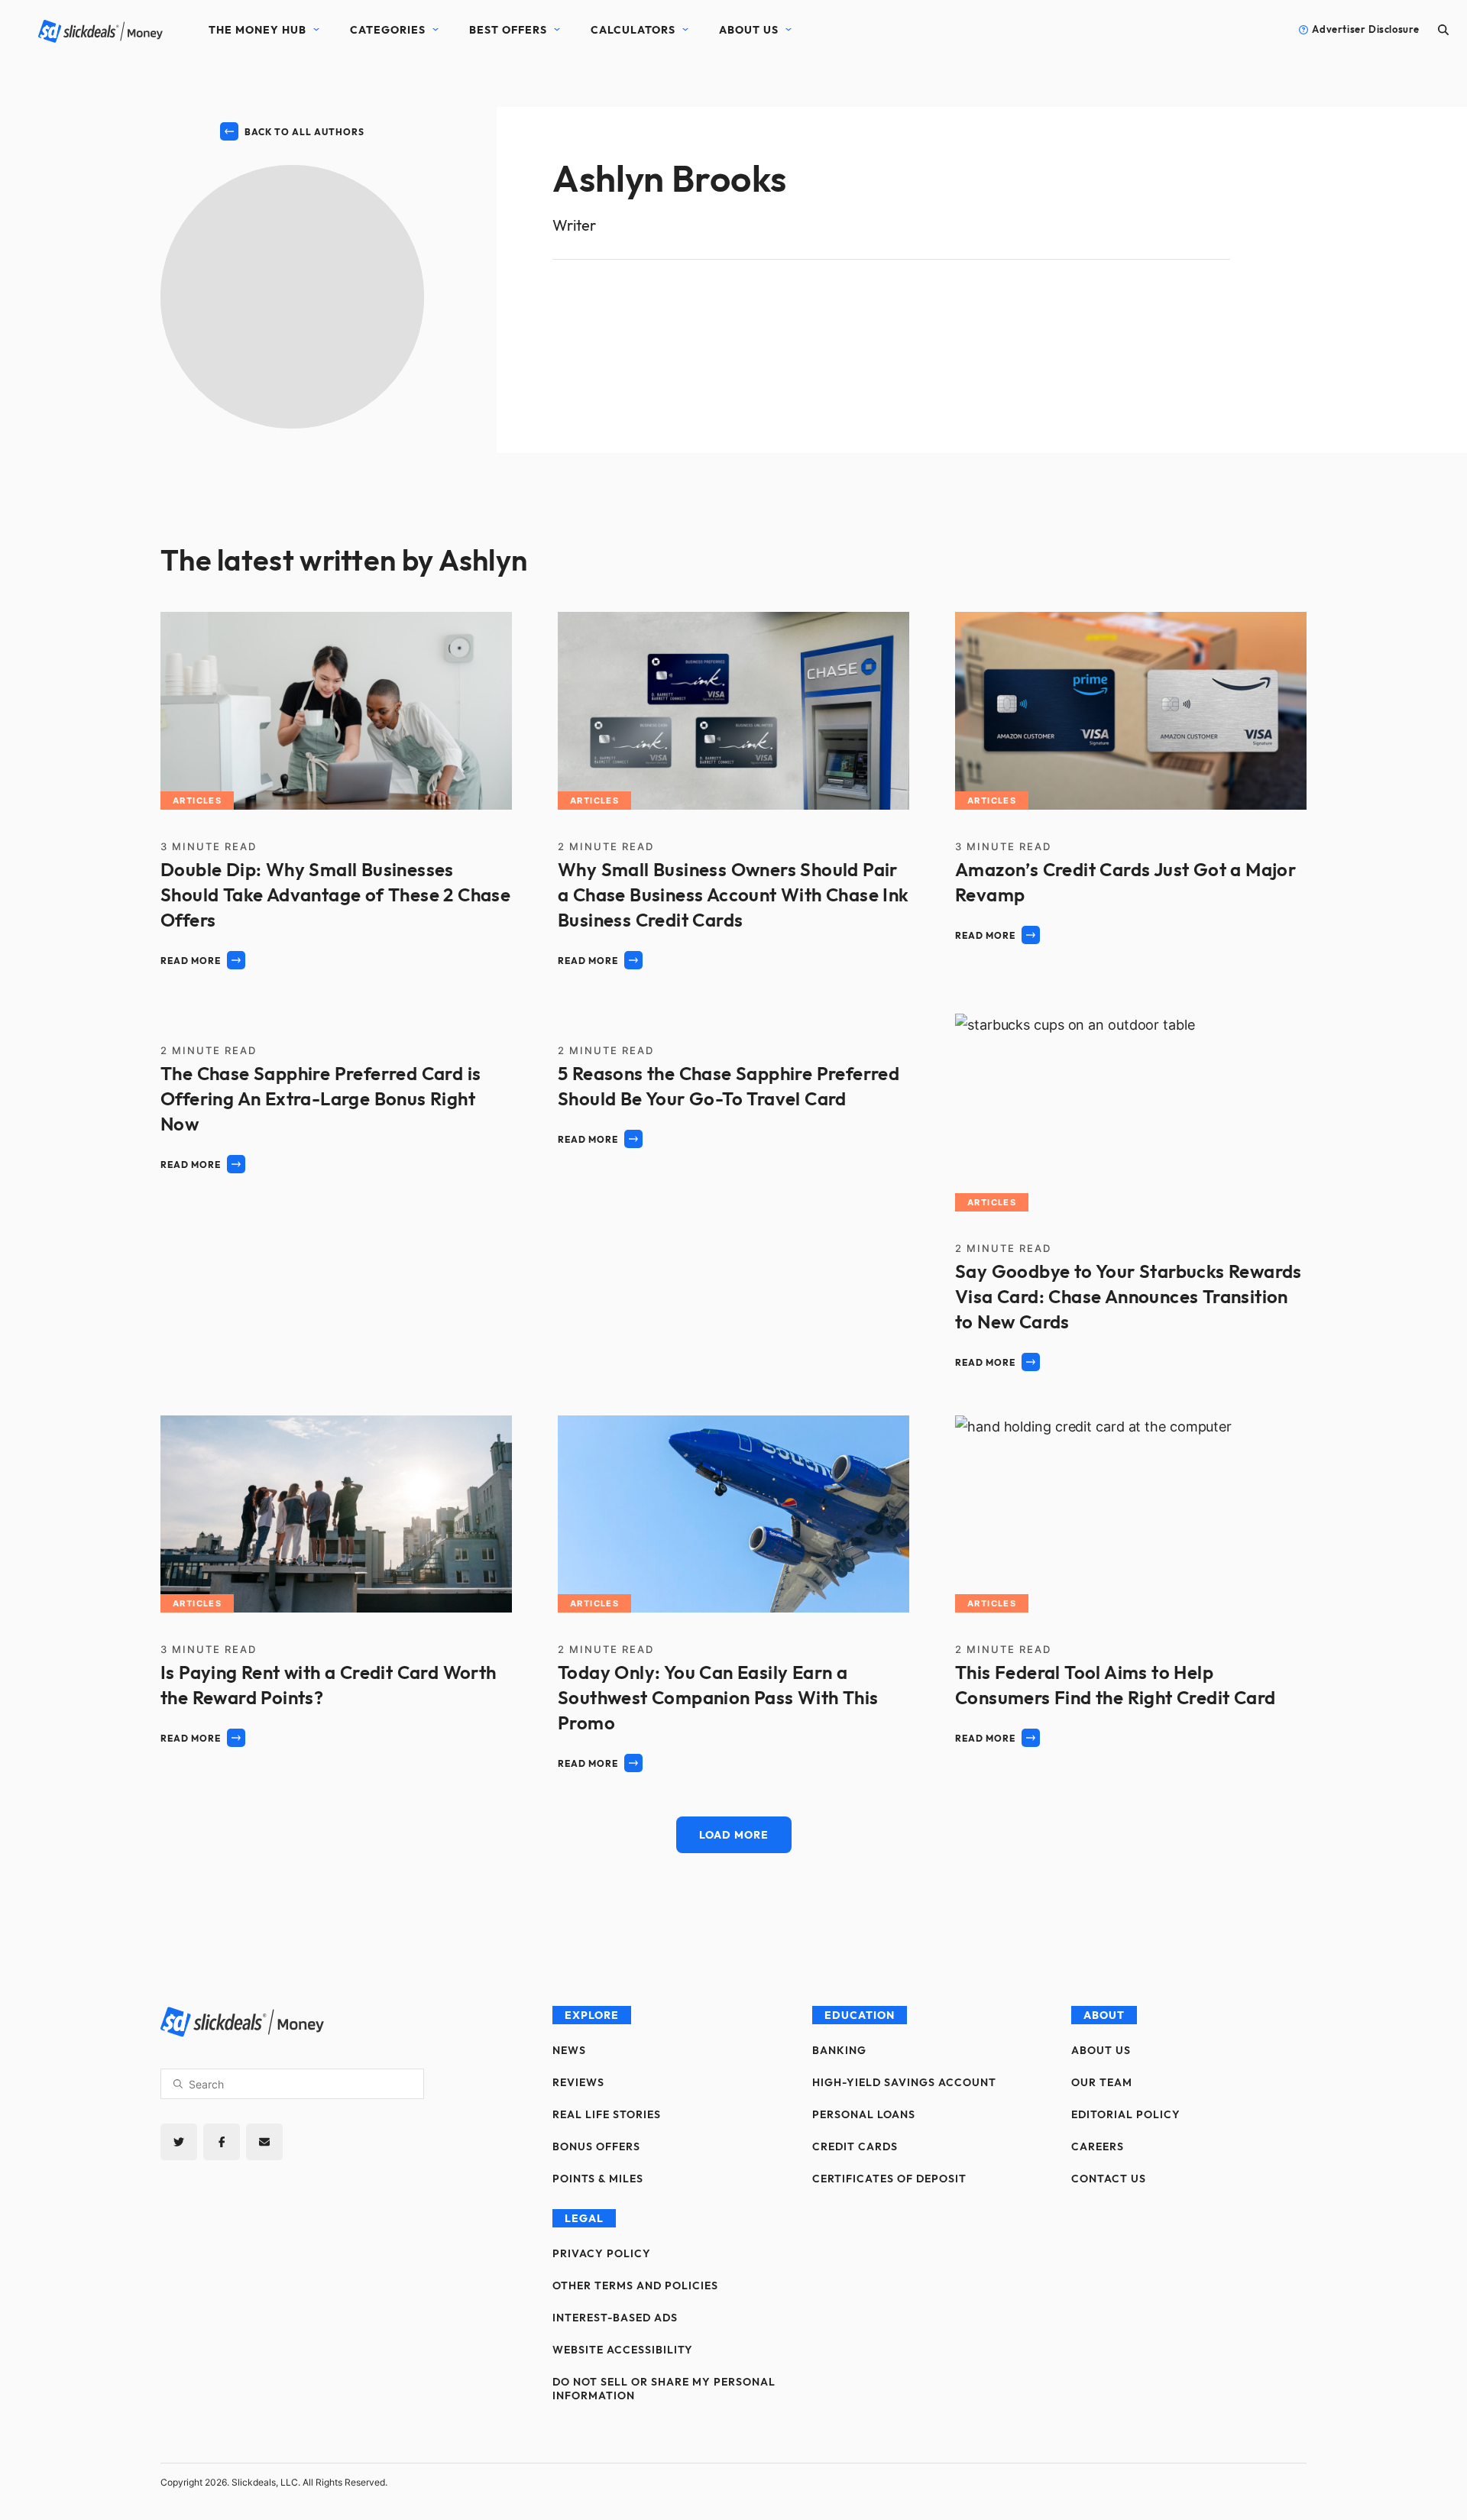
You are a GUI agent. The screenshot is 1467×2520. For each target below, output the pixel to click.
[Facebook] (222, 2142)
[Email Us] (264, 2142)
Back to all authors (304, 132)
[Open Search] (1443, 29)
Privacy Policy (602, 2253)
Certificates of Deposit (889, 2179)
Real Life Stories (607, 2114)
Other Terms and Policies (635, 2285)
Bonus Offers (596, 2146)
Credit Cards (855, 2146)
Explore (592, 2015)
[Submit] (178, 2084)
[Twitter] (179, 2142)
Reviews (578, 2082)
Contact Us (1109, 2179)
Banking (839, 2050)
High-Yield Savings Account (904, 2082)
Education (860, 2015)
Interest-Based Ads (615, 2318)
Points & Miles (598, 2179)
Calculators (633, 30)
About (1104, 2015)
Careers (1098, 2146)
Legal (584, 2218)
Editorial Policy (1126, 2114)
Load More (734, 1835)
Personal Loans (864, 2114)
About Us (749, 30)
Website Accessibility (623, 2350)
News (569, 2050)
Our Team (1102, 2082)
